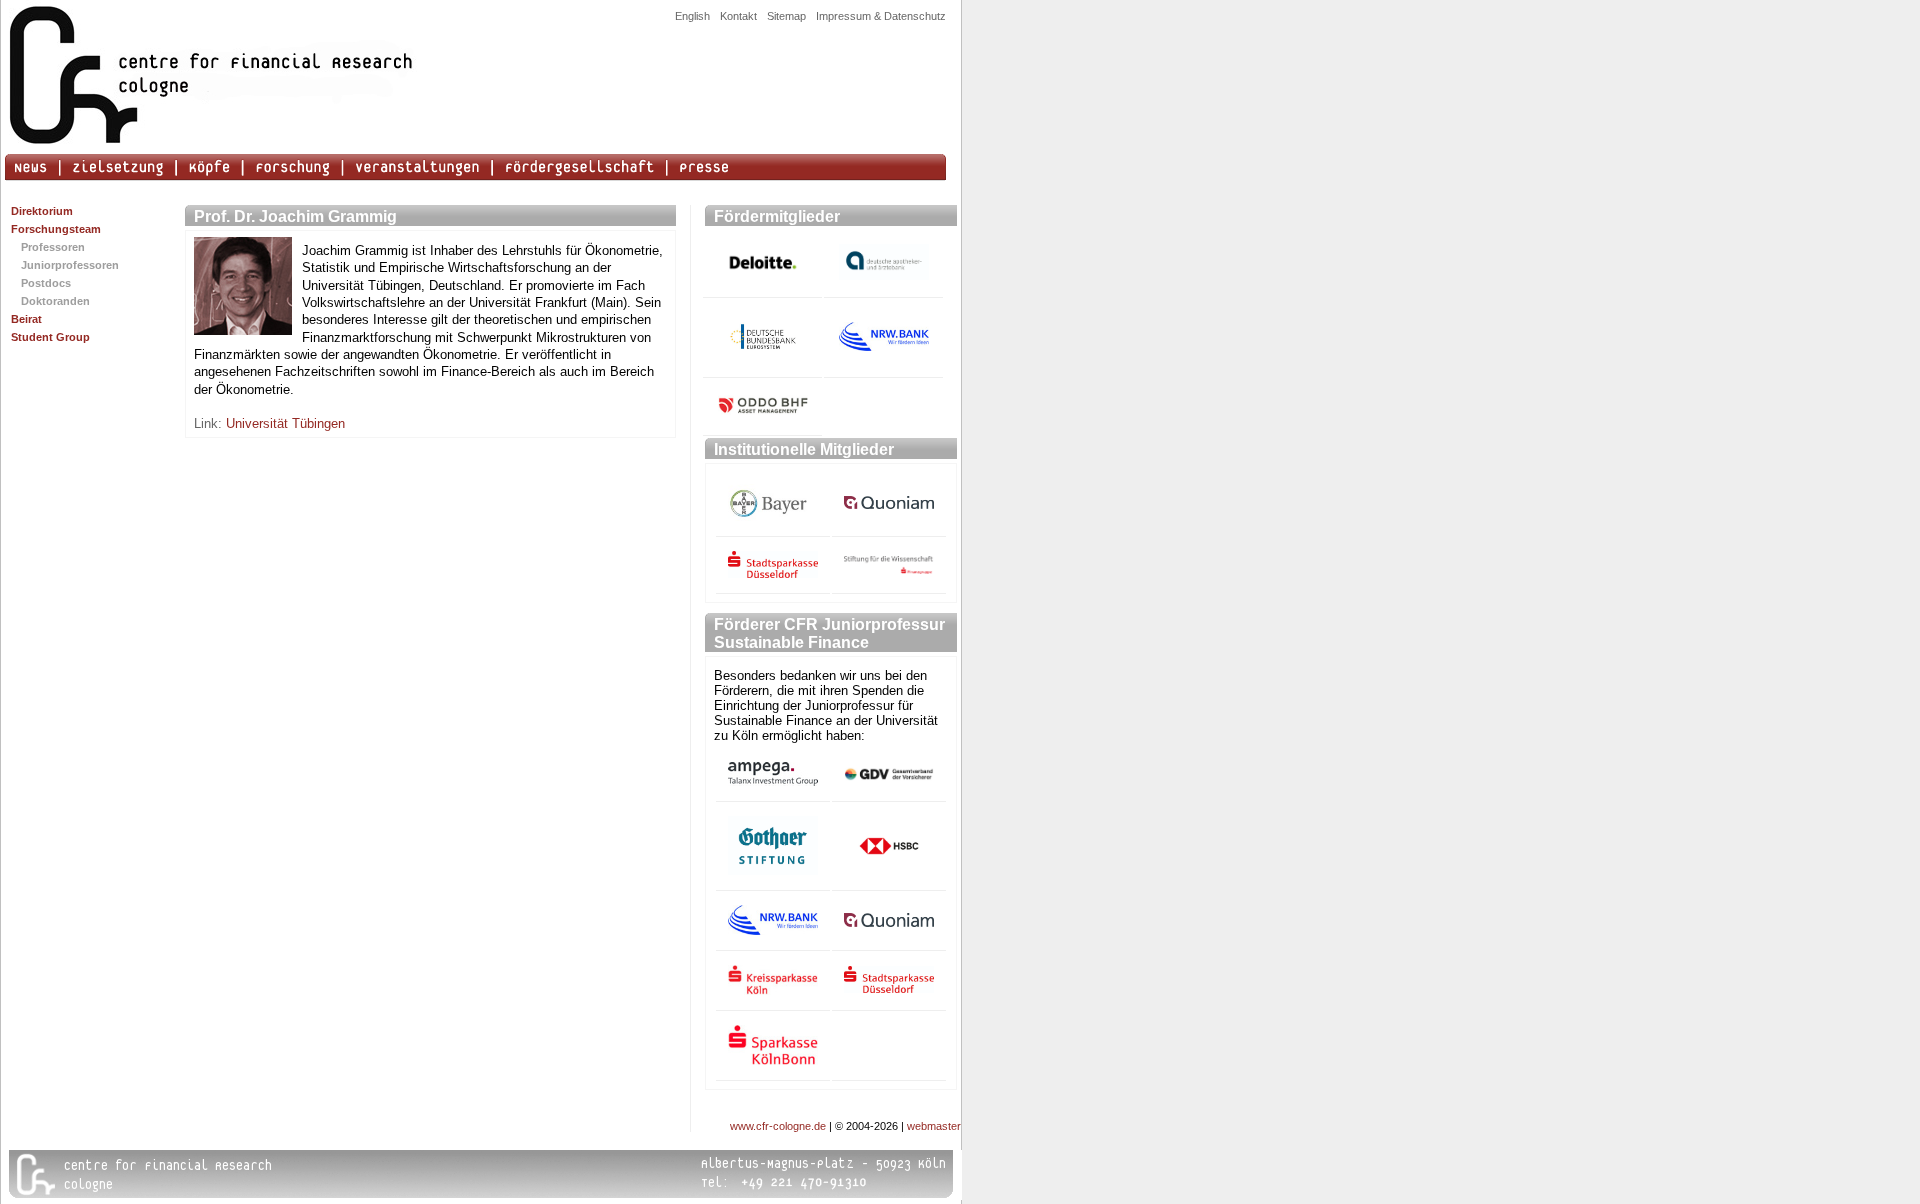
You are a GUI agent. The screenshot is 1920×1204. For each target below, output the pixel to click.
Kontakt (738, 16)
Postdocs (46, 283)
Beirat (26, 319)
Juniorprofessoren (70, 265)
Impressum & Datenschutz (881, 16)
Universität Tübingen (285, 423)
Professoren (53, 247)
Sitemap (786, 16)
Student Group (50, 337)
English (692, 16)
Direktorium (42, 211)
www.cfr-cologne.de (778, 1126)
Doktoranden (55, 301)
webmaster (934, 1126)
